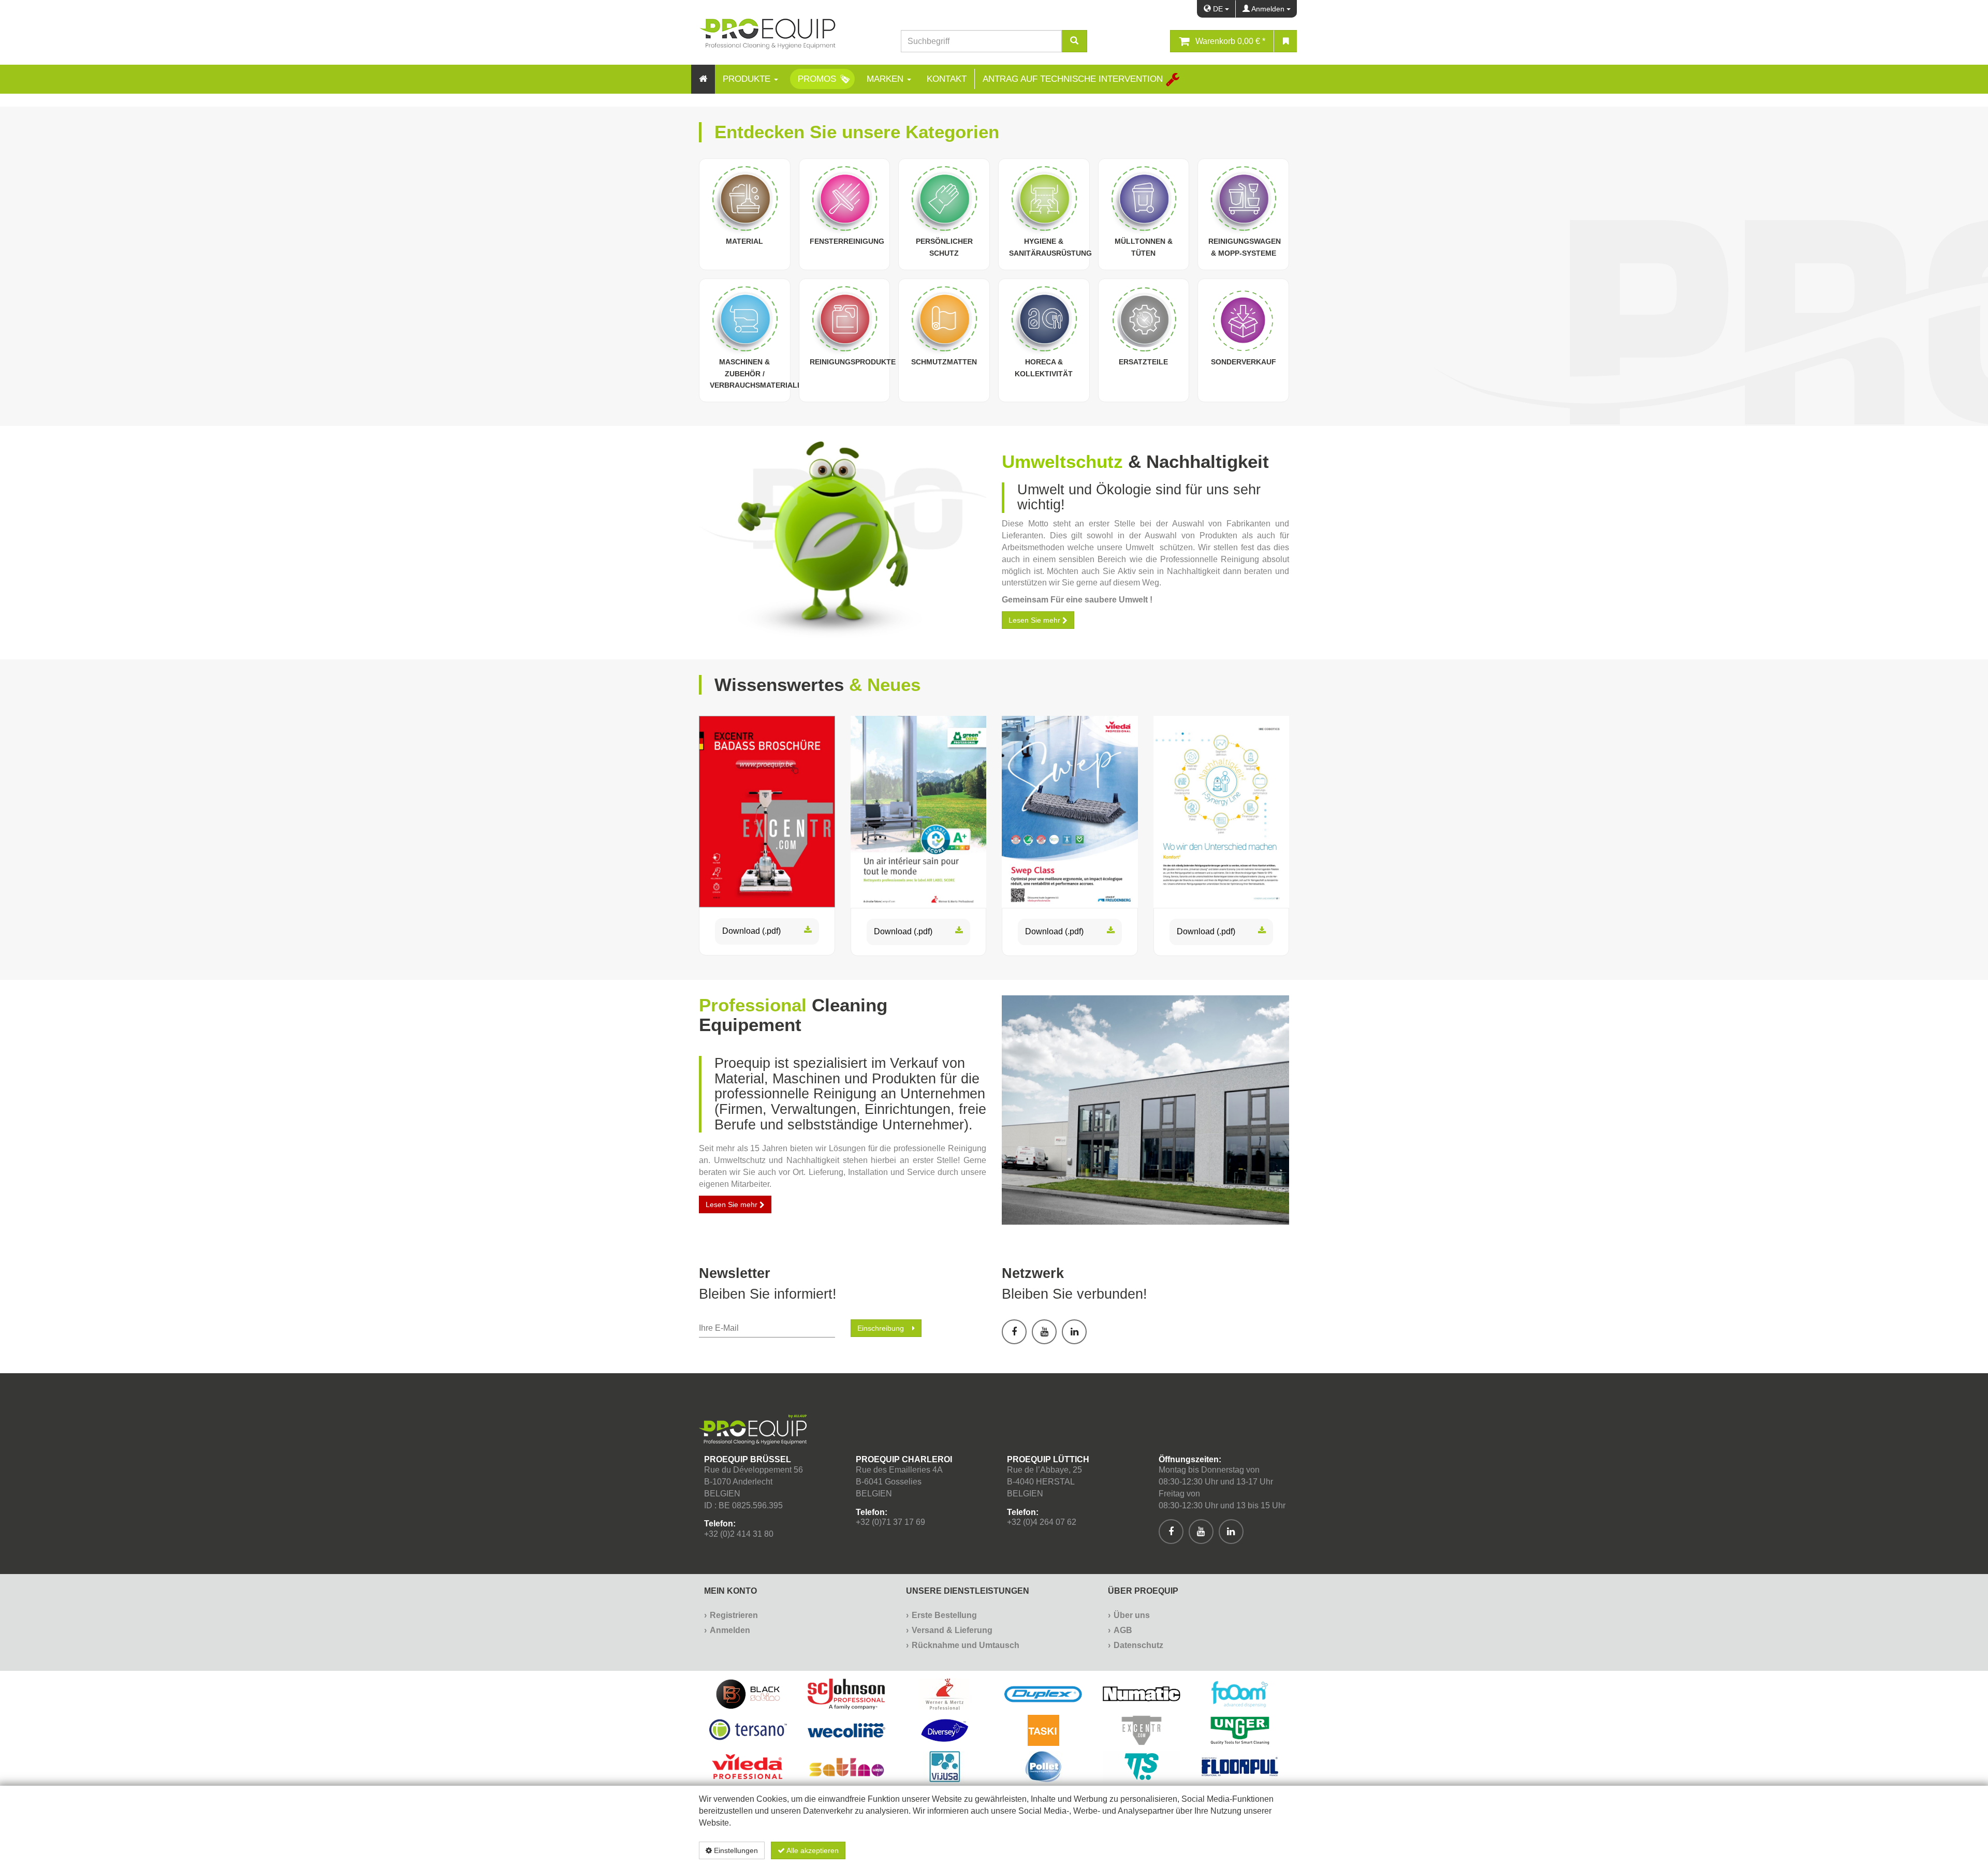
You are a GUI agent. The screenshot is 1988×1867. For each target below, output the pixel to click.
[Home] (703, 79)
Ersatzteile (1143, 362)
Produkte (748, 79)
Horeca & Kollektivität (1044, 368)
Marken (886, 79)
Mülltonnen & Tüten (1144, 247)
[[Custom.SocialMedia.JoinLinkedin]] (1074, 1332)
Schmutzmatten (944, 362)
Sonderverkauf (1244, 362)
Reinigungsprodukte (853, 362)
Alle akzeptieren (812, 1850)
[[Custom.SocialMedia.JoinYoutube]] (1044, 1332)
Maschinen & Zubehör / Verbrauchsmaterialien (759, 374)
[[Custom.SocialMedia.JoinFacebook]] (1014, 1332)
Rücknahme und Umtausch (966, 1645)
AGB (1123, 1630)
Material (744, 241)
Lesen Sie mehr (733, 1204)
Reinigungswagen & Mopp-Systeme (1245, 247)
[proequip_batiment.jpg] (1145, 1110)
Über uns (1132, 1615)
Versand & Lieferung (952, 1630)
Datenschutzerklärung (1234, 1850)
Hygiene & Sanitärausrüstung (1050, 247)
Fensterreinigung (847, 241)
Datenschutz (1138, 1645)
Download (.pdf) (751, 931)
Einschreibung (881, 1328)
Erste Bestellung (944, 1615)
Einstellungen (735, 1850)
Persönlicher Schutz (944, 247)
